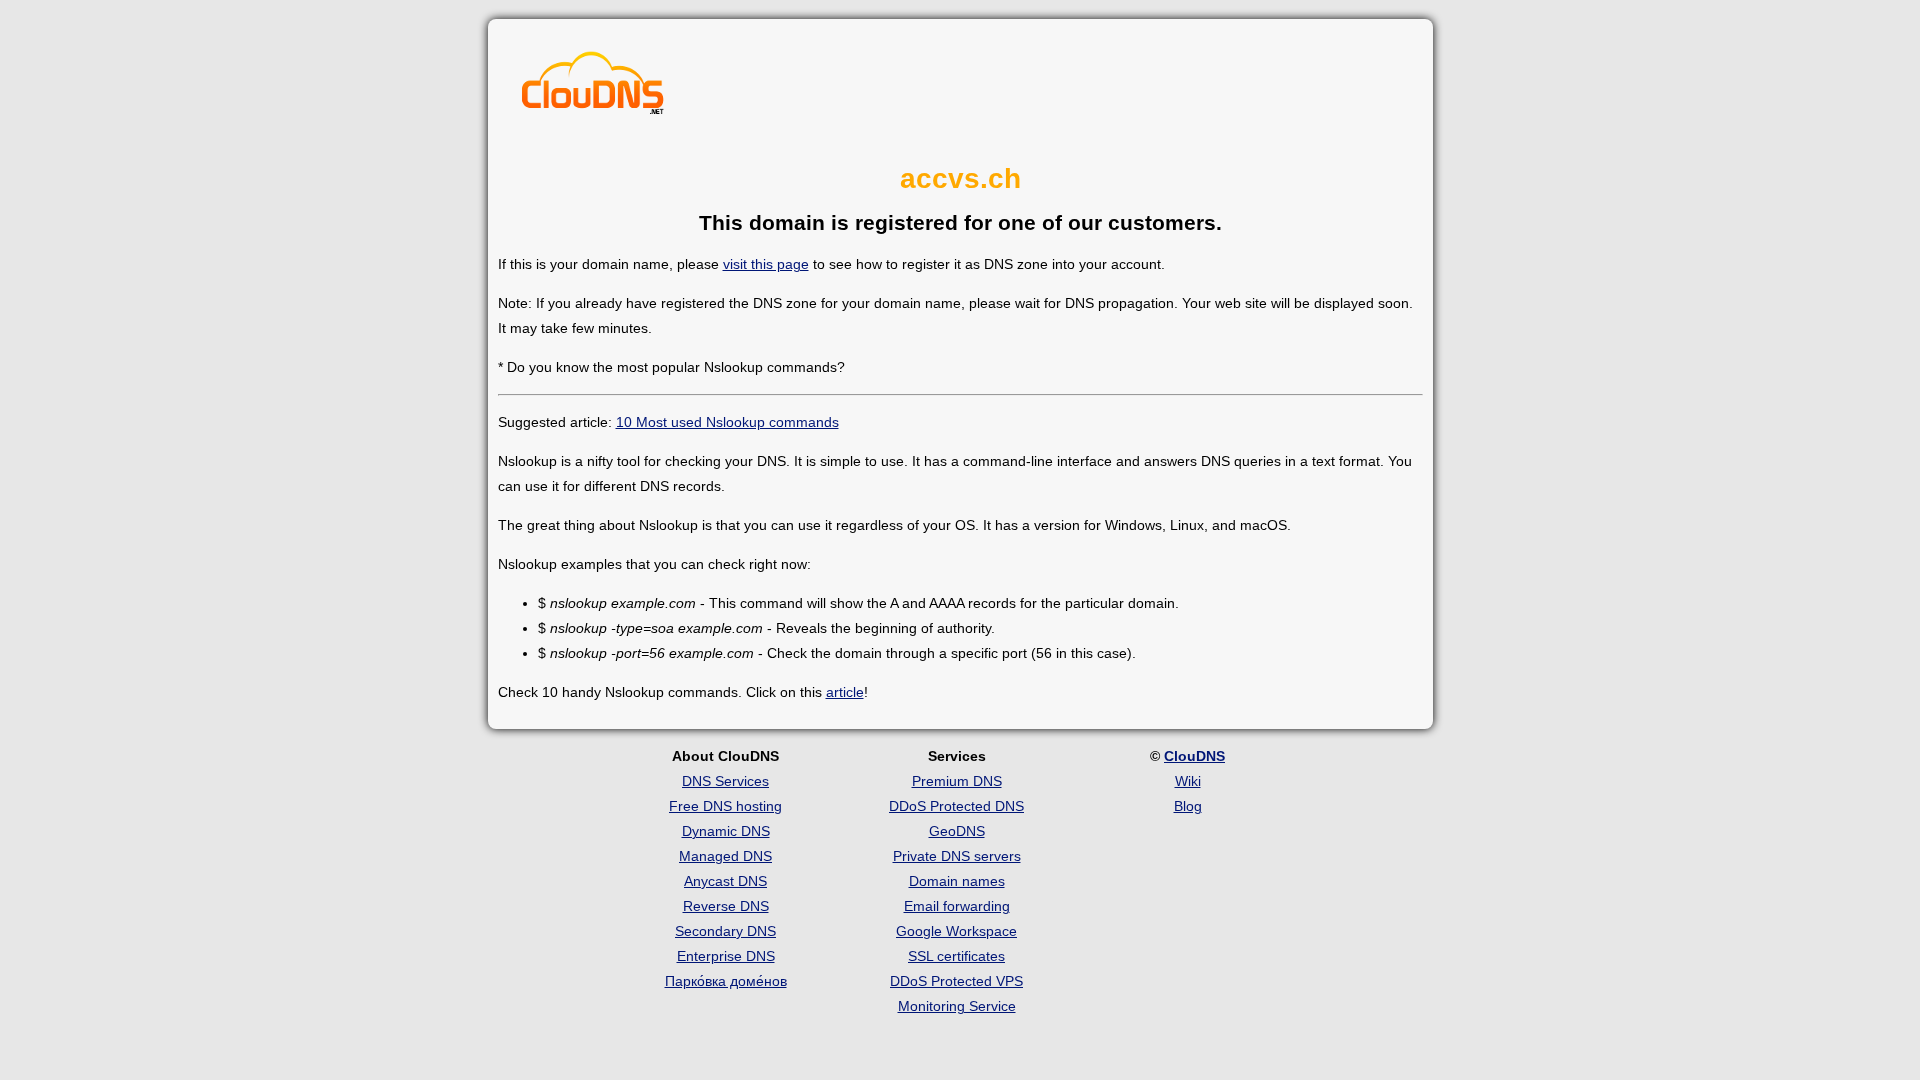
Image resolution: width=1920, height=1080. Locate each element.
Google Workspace (956, 931)
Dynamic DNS (726, 831)
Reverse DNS (726, 906)
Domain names (957, 881)
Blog (1188, 806)
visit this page (766, 264)
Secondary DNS (725, 931)
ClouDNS (1194, 756)
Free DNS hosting (725, 806)
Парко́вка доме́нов (726, 981)
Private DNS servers (957, 856)
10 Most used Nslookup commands (727, 422)
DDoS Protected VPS (956, 981)
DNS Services (725, 781)
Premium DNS (957, 781)
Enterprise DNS (726, 956)
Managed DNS (725, 856)
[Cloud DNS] (593, 88)
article (845, 692)
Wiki (1188, 781)
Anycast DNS (725, 881)
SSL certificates (956, 956)
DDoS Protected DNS (956, 806)
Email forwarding (957, 906)
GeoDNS (957, 831)
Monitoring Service (957, 1006)
